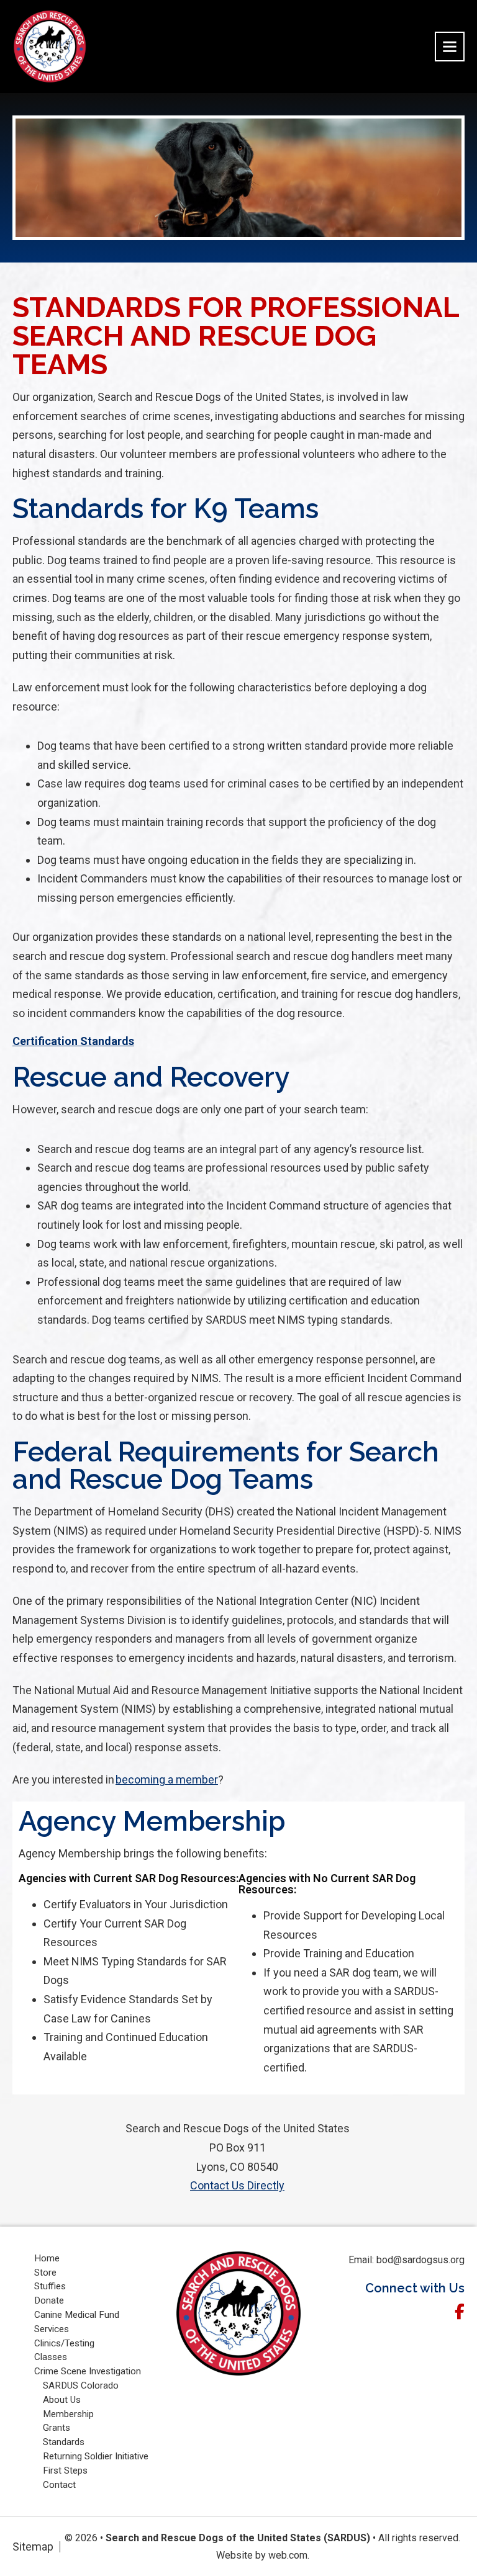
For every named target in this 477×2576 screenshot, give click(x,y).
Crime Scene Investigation (88, 2371)
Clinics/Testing (66, 2343)
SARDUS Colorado (82, 2385)
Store (47, 2273)
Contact (61, 2485)
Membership (68, 2414)
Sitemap (33, 2547)
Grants (58, 2428)
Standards (65, 2442)
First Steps (66, 2471)
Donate (50, 2300)
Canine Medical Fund (78, 2315)
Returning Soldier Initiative (97, 2456)
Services (53, 2329)
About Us (63, 2400)
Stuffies (51, 2286)
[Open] (450, 47)
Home (47, 2258)
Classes (52, 2357)
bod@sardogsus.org (420, 2260)
